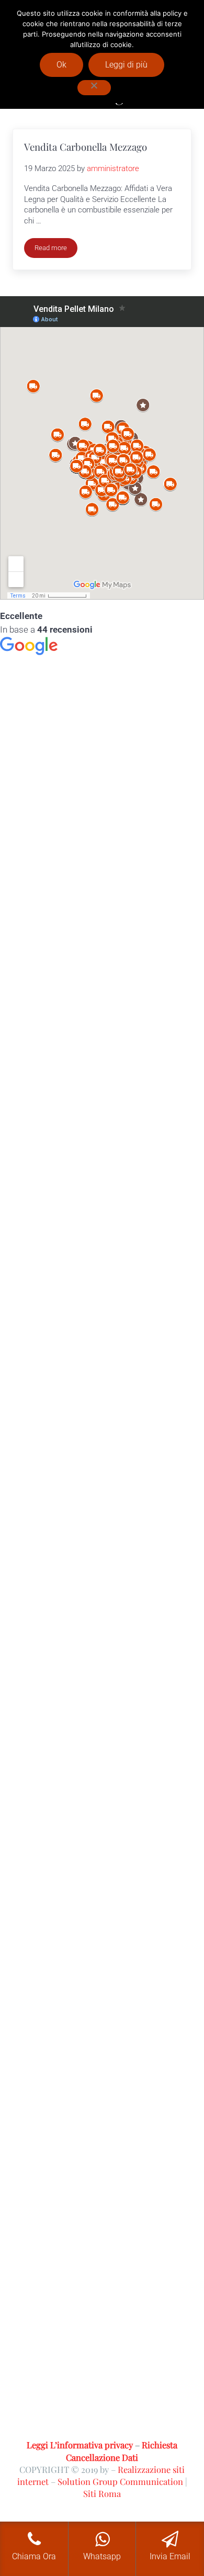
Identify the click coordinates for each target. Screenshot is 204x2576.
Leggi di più (126, 65)
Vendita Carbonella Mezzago (86, 147)
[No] (94, 88)
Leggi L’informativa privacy (80, 2445)
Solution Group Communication (120, 2481)
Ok (61, 65)
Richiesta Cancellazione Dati (122, 2451)
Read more (56, 250)
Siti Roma (102, 2493)
